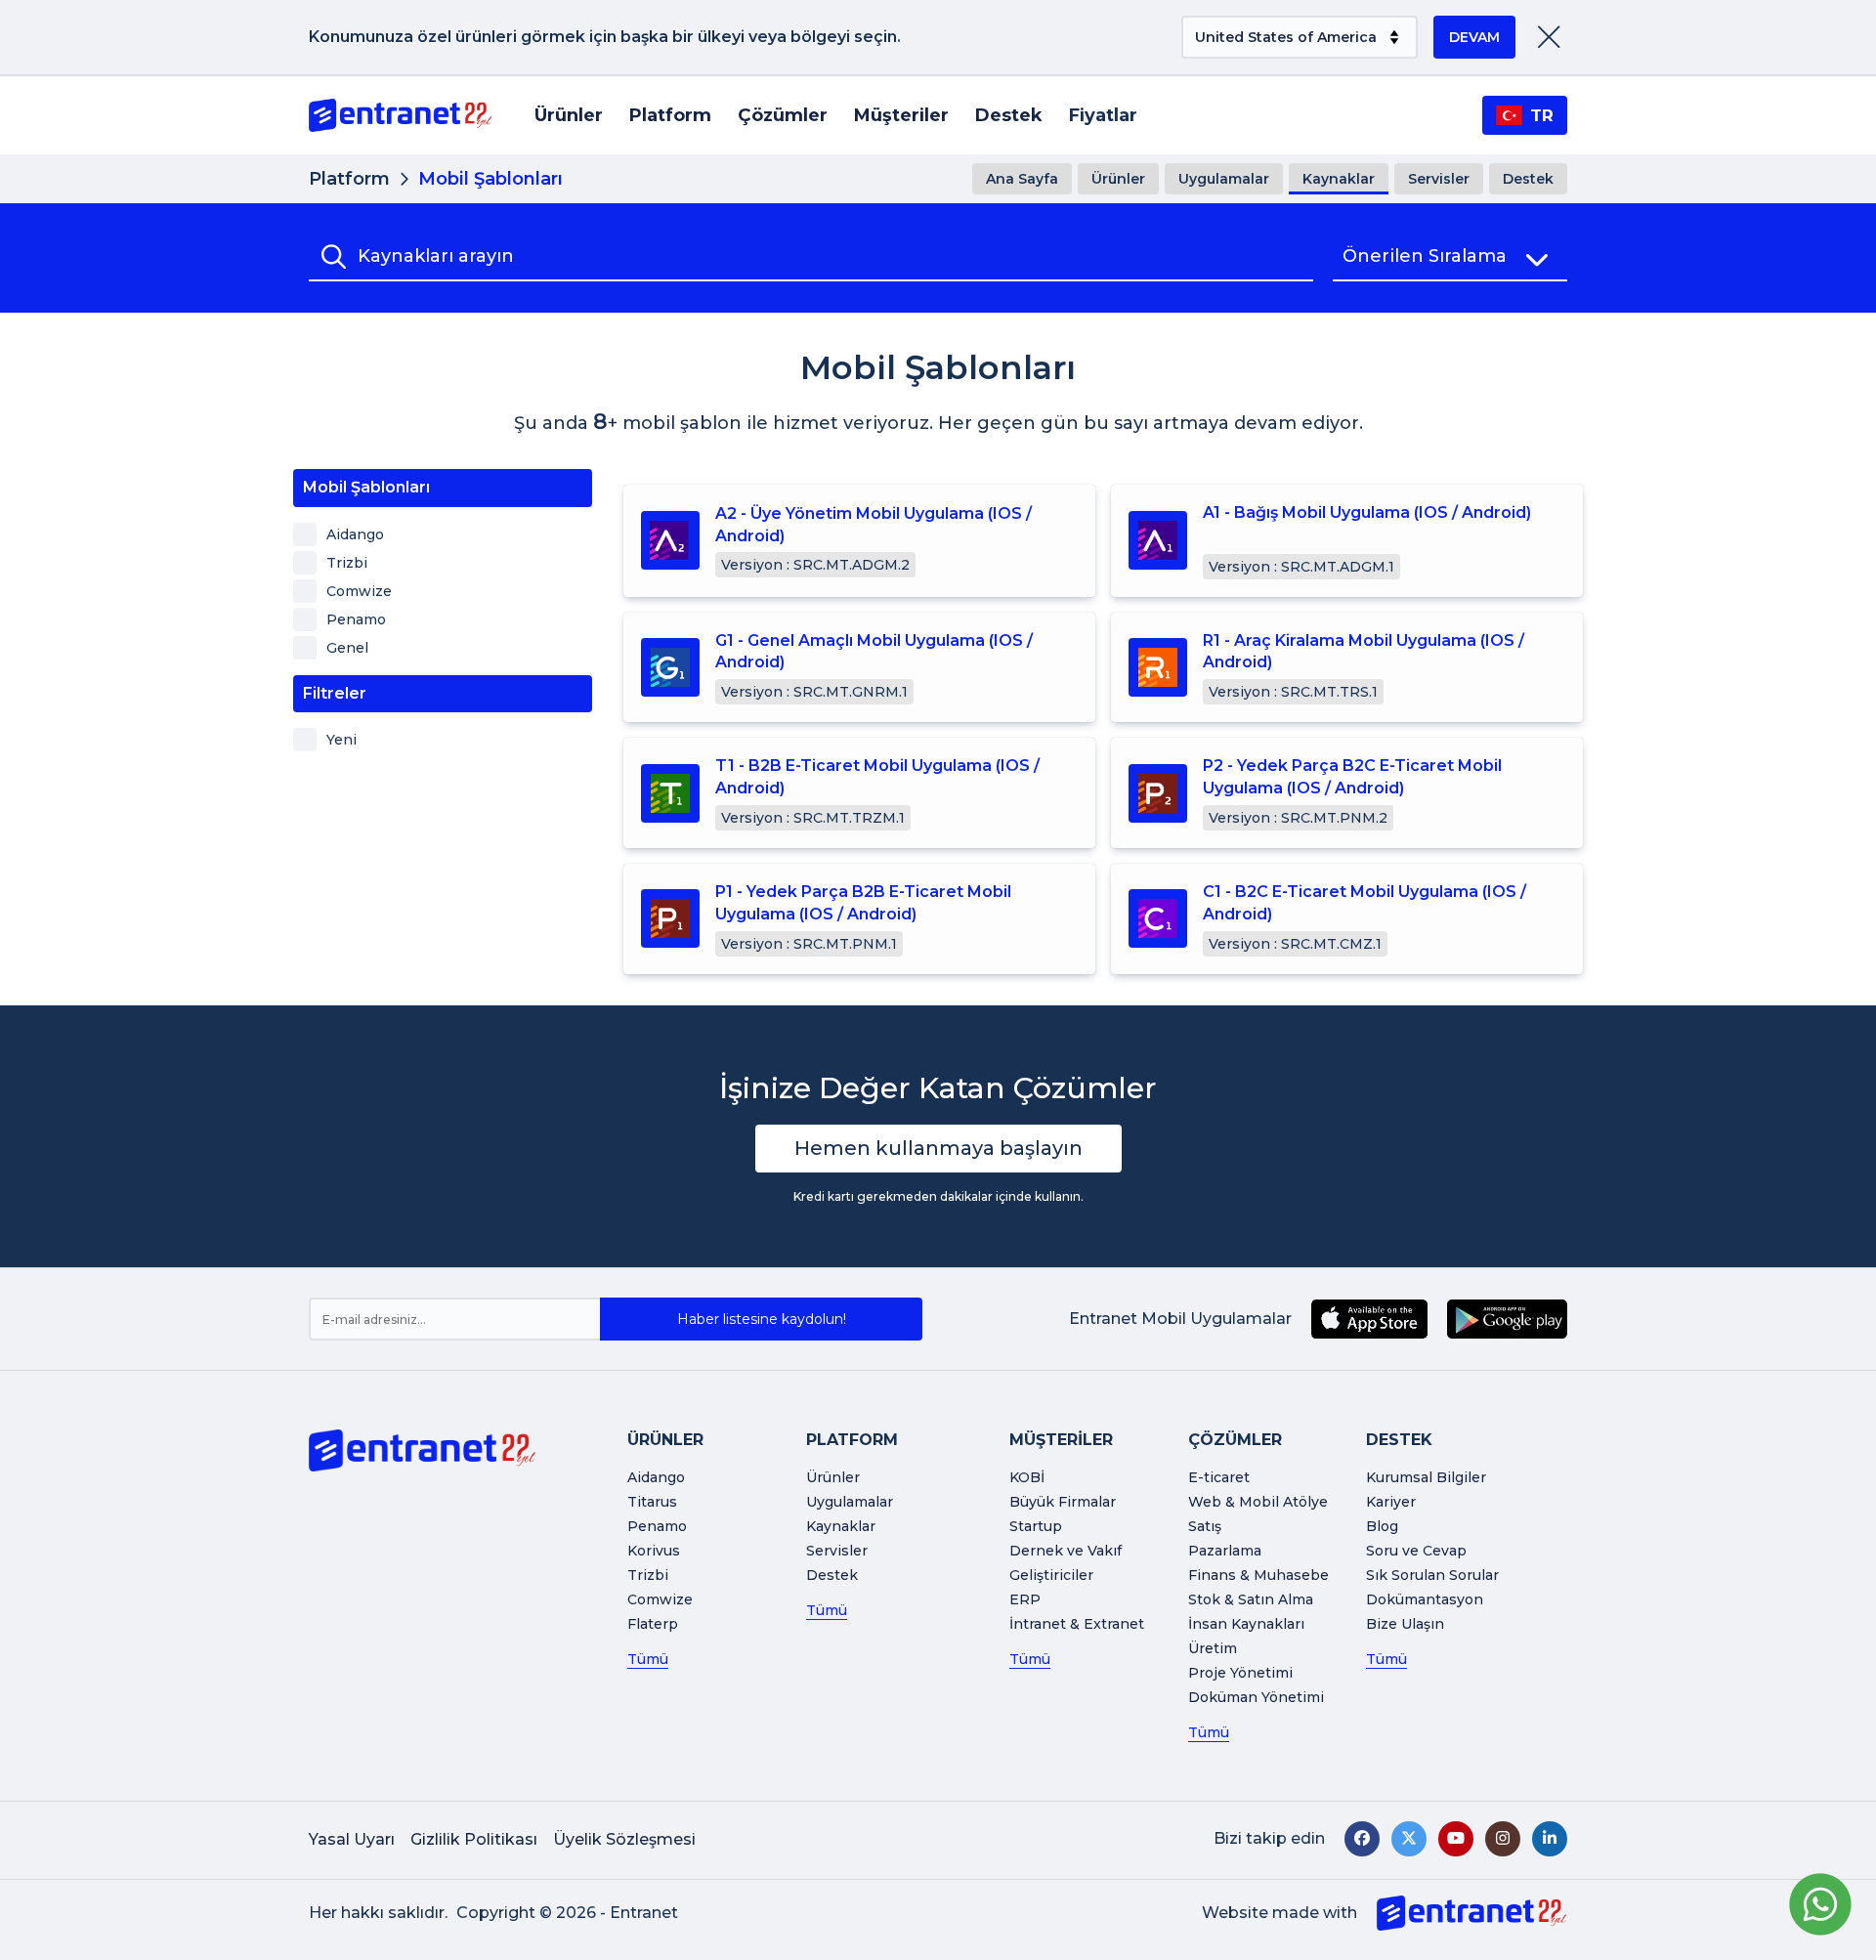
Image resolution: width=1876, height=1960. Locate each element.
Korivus (654, 1551)
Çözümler (783, 115)
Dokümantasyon (1425, 1599)
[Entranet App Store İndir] (1369, 1319)
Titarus (652, 1502)
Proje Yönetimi (1240, 1673)
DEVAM (1474, 37)
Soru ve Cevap (1416, 1551)
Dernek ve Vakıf (1066, 1551)
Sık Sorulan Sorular (1432, 1575)
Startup (1036, 1526)
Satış (1205, 1526)
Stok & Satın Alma (1251, 1599)
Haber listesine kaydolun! (762, 1319)
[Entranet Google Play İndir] (1507, 1319)
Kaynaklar (1339, 179)
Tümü (648, 1659)
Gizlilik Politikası (474, 1839)
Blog (1382, 1526)
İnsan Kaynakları (1246, 1624)
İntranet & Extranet (1077, 1624)
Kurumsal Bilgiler (1426, 1477)
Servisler (1439, 179)
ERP (1025, 1599)
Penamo (657, 1526)
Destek (1009, 115)
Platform (670, 115)
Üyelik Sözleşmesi (624, 1839)
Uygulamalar (1224, 179)
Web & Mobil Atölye (1258, 1502)
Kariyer (1391, 1502)
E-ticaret (1219, 1477)
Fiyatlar (1103, 115)
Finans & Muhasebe (1258, 1575)
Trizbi (648, 1575)
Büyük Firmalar (1063, 1502)
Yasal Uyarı (352, 1839)
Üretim (1213, 1648)
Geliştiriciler (1051, 1575)
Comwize (660, 1599)
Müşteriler (901, 115)
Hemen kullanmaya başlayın (938, 1148)
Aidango (656, 1477)
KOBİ (1027, 1477)
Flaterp (653, 1624)
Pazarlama (1225, 1551)
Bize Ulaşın (1405, 1624)
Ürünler (569, 115)
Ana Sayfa (1022, 179)
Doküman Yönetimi (1256, 1697)
